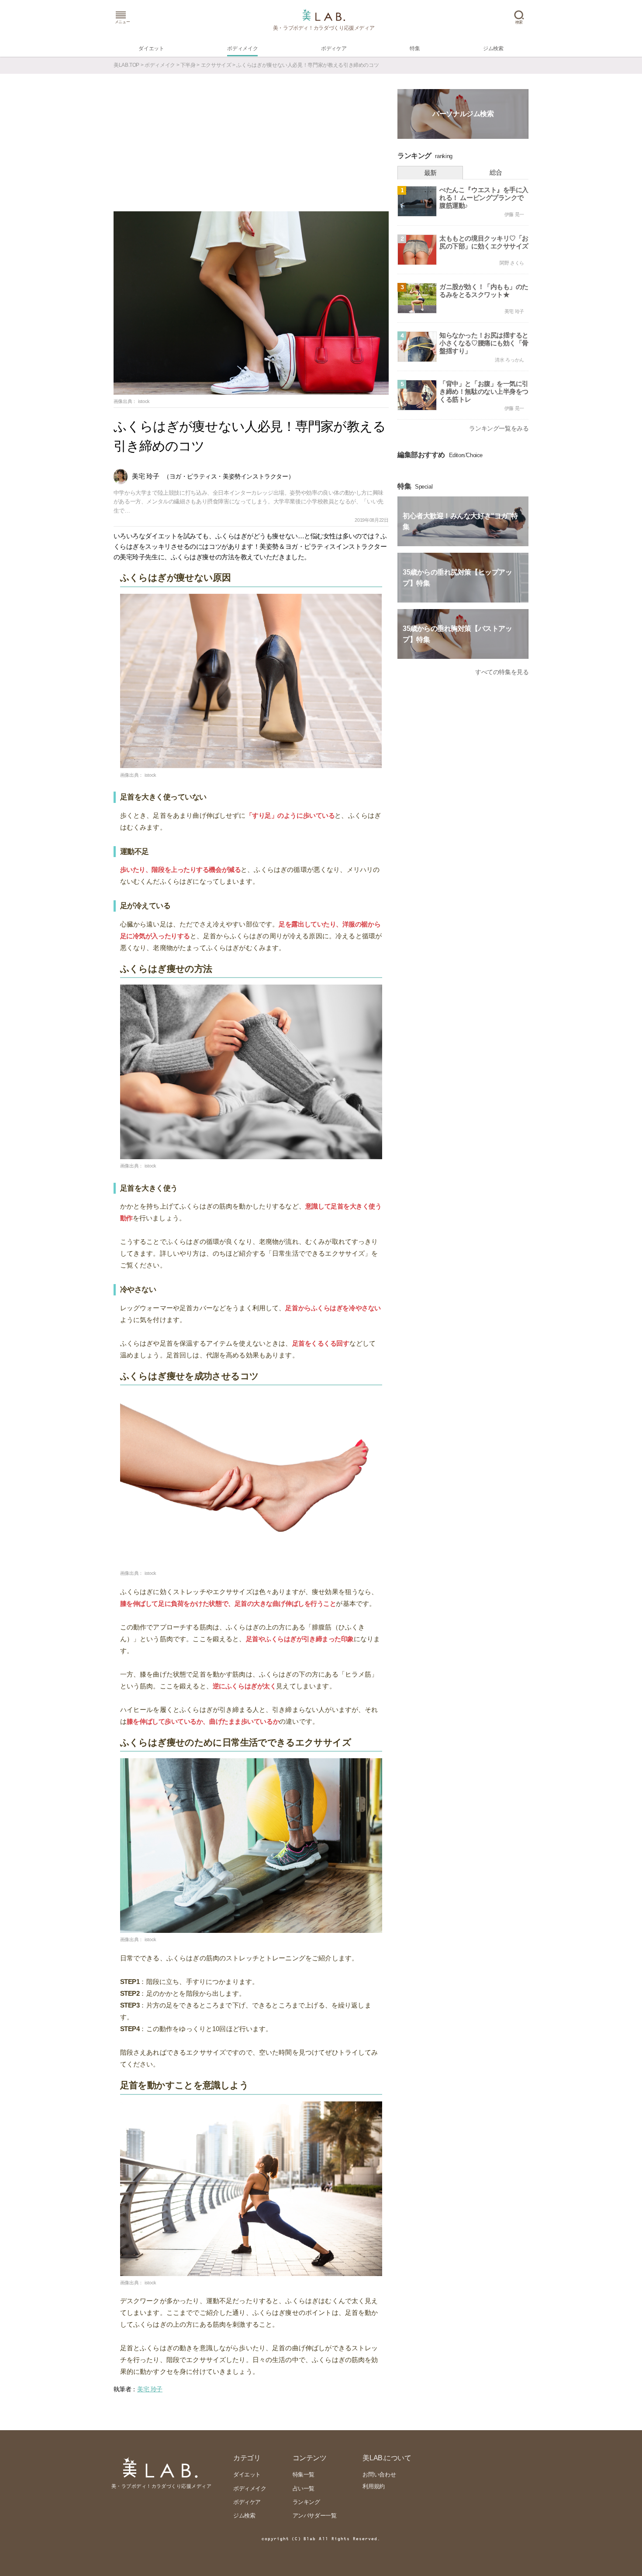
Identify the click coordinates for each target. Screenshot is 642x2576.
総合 (496, 172)
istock (144, 401)
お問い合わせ (379, 2474)
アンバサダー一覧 (315, 2516)
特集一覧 (304, 2474)
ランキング (306, 2502)
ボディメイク (160, 65)
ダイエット (247, 2474)
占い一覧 (304, 2488)
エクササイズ (216, 65)
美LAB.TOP (126, 65)
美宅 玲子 (150, 2389)
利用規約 (373, 2486)
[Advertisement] (251, 146)
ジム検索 (244, 2516)
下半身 (188, 65)
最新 (430, 173)
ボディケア (247, 2502)
